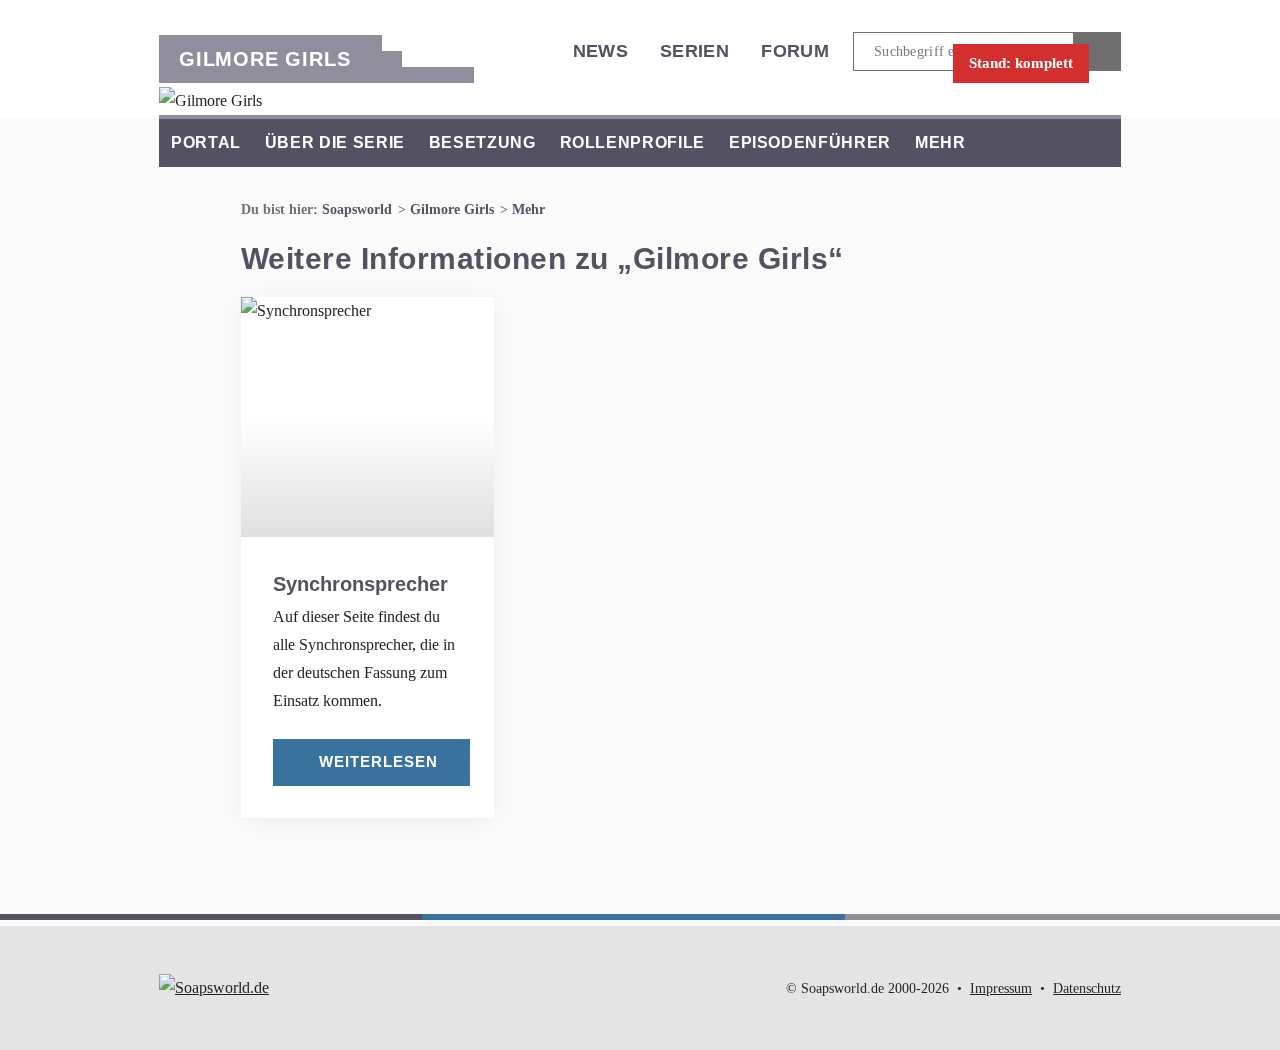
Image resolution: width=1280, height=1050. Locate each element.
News (600, 51)
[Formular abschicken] (1097, 51)
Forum (795, 51)
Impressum (1001, 988)
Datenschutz (1087, 988)
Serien (694, 51)
